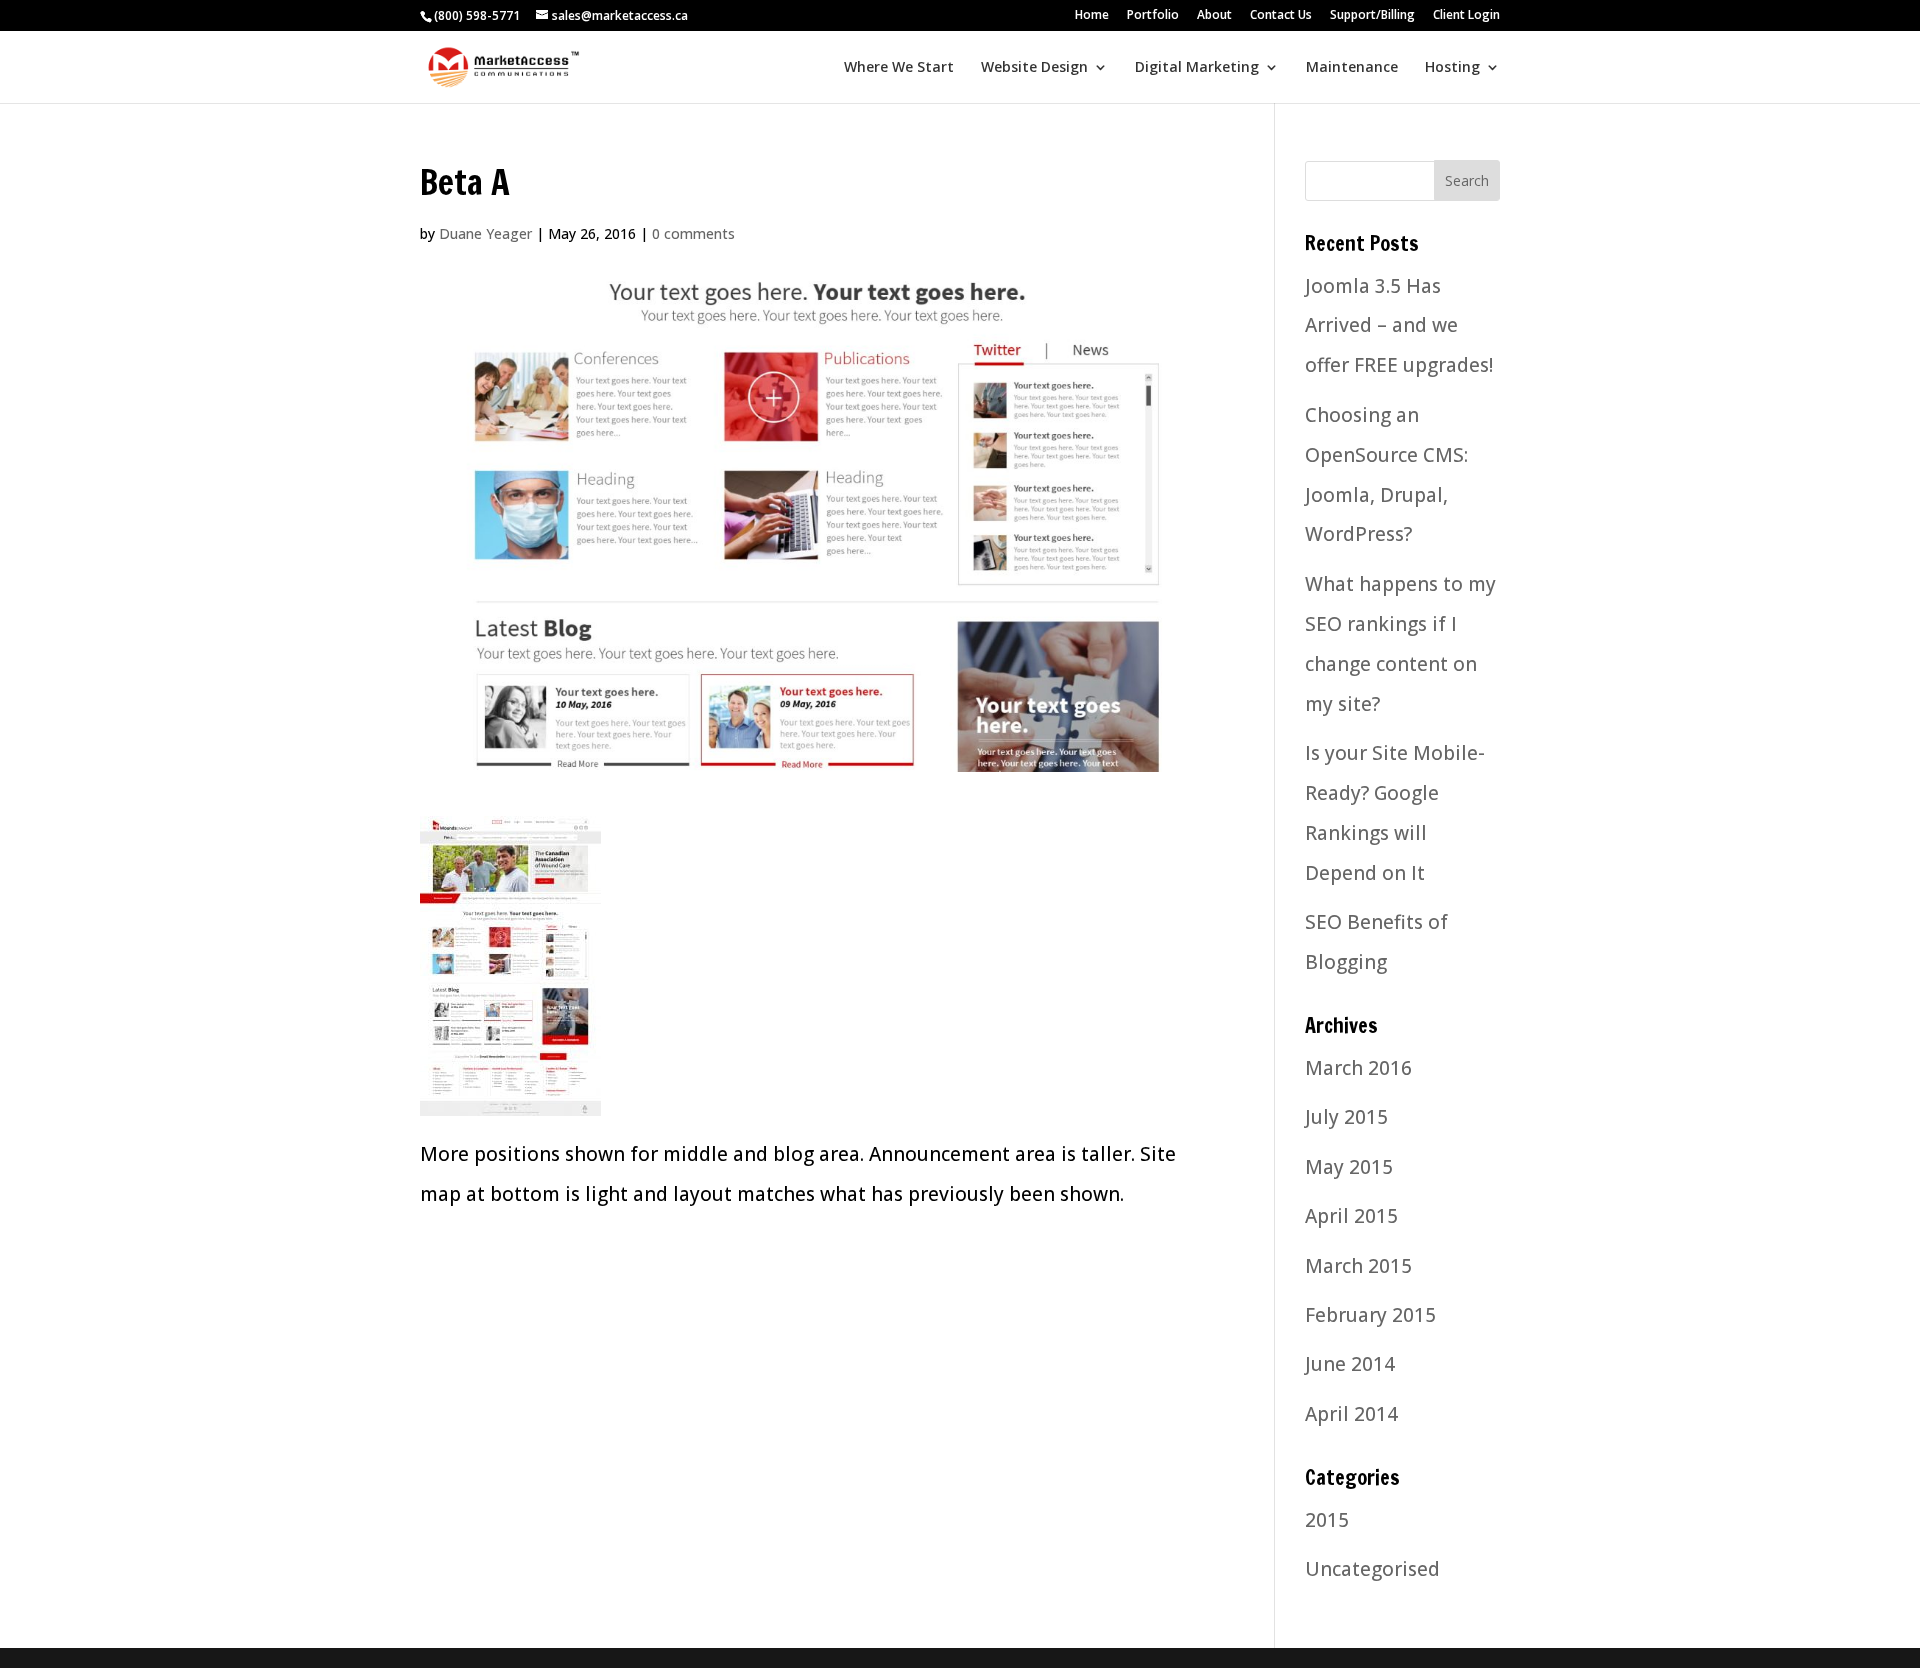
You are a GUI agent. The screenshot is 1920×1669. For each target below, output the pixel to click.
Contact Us (1281, 16)
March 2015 (1358, 1266)
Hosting (1452, 68)
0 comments (693, 233)
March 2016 (1358, 1068)
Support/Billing (1372, 16)
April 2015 (1351, 1216)
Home (1092, 16)
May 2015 (1349, 1167)
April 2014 (1351, 1414)
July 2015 (1346, 1117)
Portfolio (1153, 16)
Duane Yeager (485, 233)
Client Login (1466, 16)
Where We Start (899, 68)
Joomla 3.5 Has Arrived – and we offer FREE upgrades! (1399, 326)
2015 (1327, 1520)
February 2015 (1370, 1315)
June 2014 (1350, 1364)
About (1214, 16)
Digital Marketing (1197, 68)
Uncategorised (1372, 1569)
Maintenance (1352, 68)
